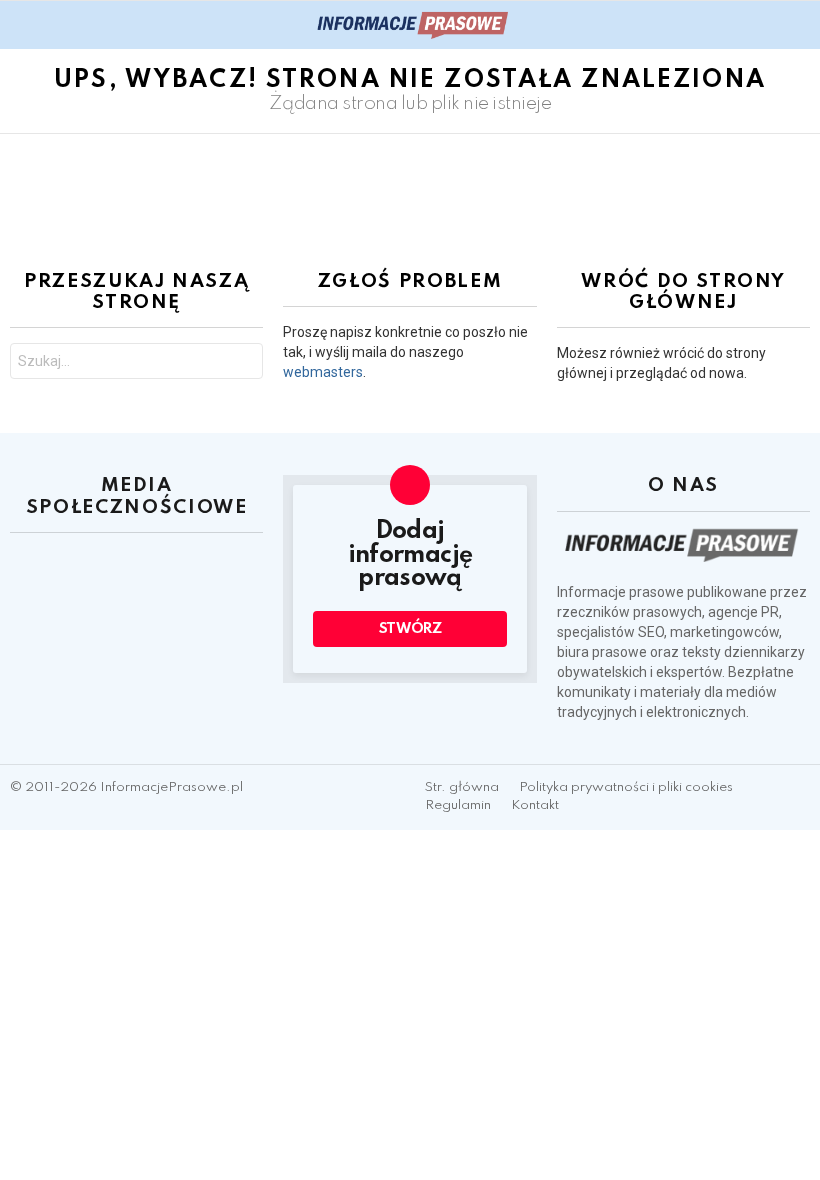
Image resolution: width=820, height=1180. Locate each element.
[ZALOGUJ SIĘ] (798, 25)
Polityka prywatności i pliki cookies (626, 787)
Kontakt (535, 805)
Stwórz (410, 629)
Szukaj (243, 363)
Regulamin (458, 805)
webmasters (323, 372)
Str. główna (462, 787)
